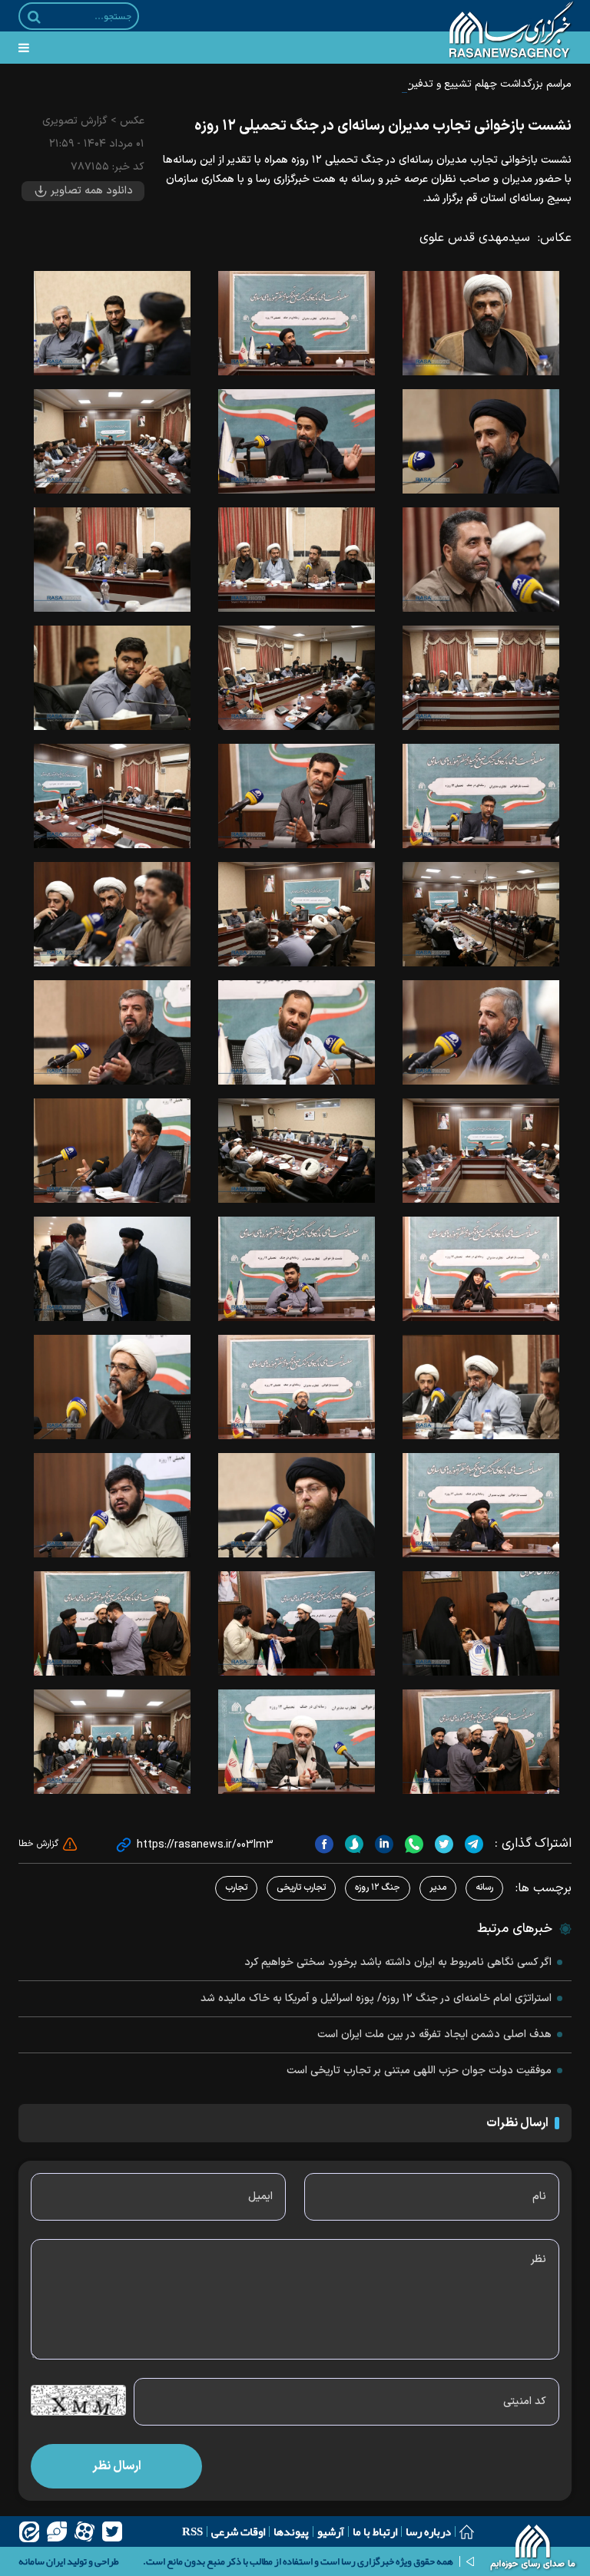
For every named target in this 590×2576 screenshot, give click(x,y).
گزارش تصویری (75, 121)
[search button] (34, 17)
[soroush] (352, 1844)
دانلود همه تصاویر (91, 191)
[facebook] (324, 1844)
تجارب (236, 1887)
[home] (534, 2549)
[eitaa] (29, 2531)
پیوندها (291, 2531)
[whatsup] (412, 1844)
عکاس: (555, 238)
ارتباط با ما (375, 2531)
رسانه (484, 1887)
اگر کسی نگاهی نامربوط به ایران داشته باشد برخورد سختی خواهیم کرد (398, 1962)
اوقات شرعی (238, 2531)
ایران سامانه (42, 2561)
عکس (132, 121)
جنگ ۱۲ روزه (378, 1887)
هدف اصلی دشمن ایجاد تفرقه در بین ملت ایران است (434, 2034)
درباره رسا (428, 2531)
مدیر (438, 1887)
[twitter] (442, 1844)
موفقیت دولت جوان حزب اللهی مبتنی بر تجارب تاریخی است (419, 2071)
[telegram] (472, 1844)
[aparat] (85, 2531)
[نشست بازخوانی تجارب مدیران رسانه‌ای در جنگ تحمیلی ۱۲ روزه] (481, 323)
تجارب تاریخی (301, 1887)
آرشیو (331, 2531)
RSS (192, 2531)
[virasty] (57, 2531)
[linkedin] (382, 1844)
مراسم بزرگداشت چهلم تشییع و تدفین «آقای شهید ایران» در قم (435, 84)
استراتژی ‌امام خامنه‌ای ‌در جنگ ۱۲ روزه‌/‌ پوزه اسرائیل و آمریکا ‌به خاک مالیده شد (376, 1998)
